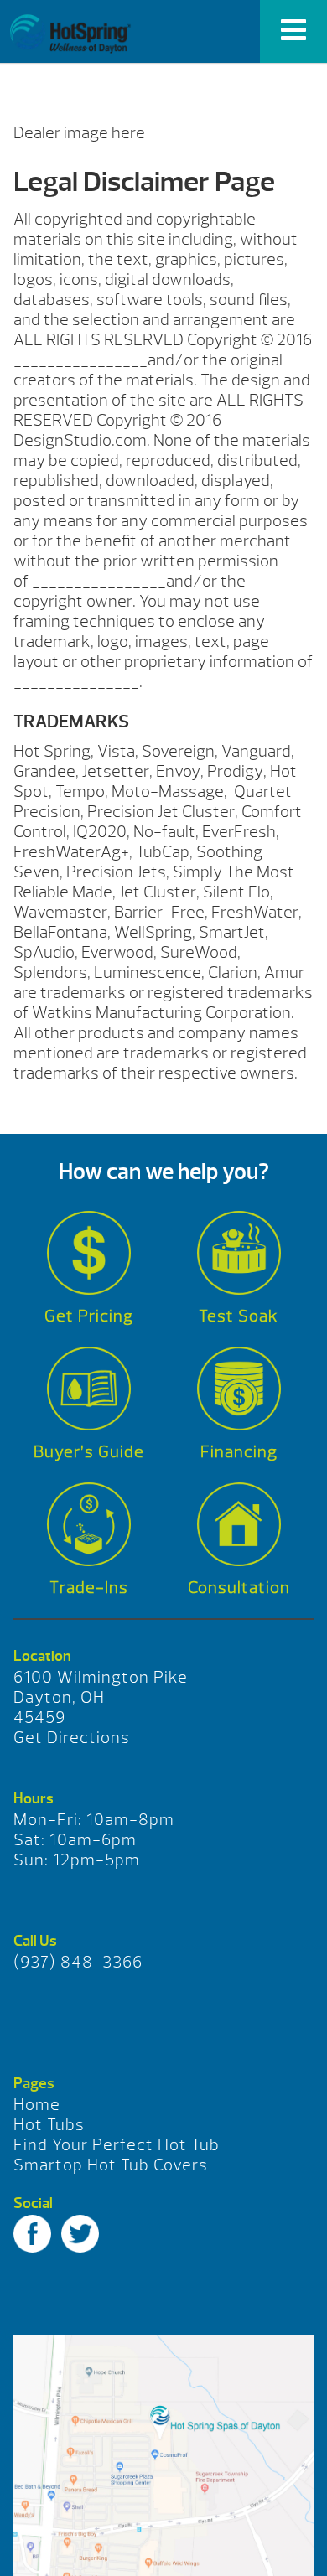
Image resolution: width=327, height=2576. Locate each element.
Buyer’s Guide (89, 1452)
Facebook (32, 2234)
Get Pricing (89, 1316)
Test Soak (239, 1316)
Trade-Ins (89, 1588)
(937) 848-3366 (78, 1962)
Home (37, 2105)
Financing (239, 1452)
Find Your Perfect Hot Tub (117, 2145)
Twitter (80, 2234)
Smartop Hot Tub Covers (111, 2165)
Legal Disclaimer (70, 34)
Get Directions (72, 1738)
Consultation (239, 1588)
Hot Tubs (49, 2125)
